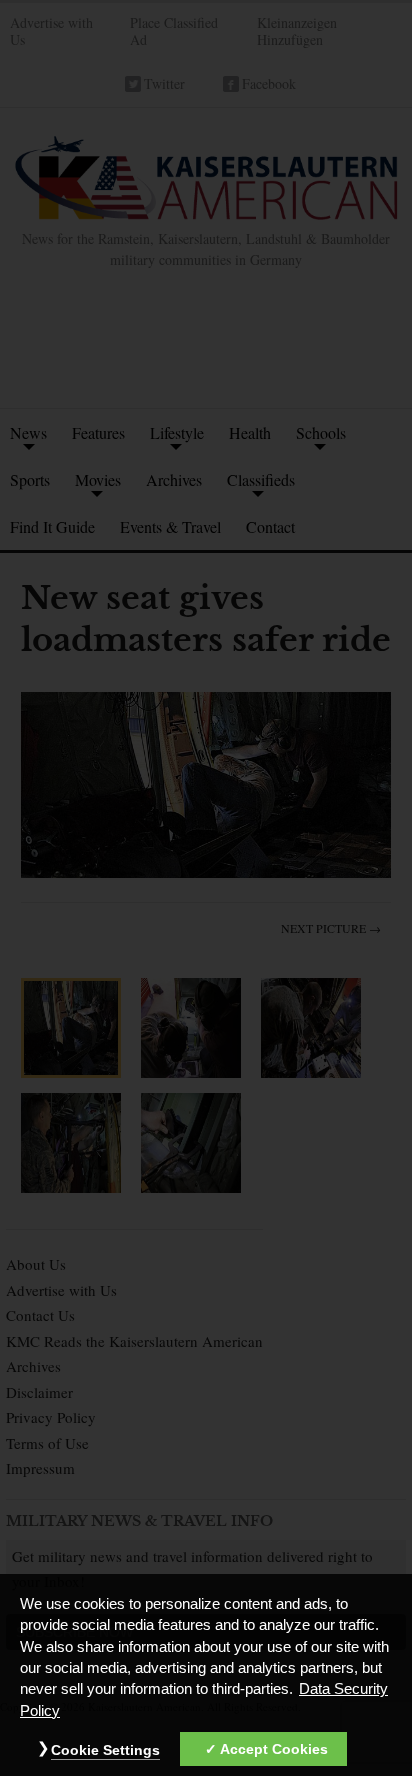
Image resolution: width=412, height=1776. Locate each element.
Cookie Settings (105, 1750)
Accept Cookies (274, 1749)
